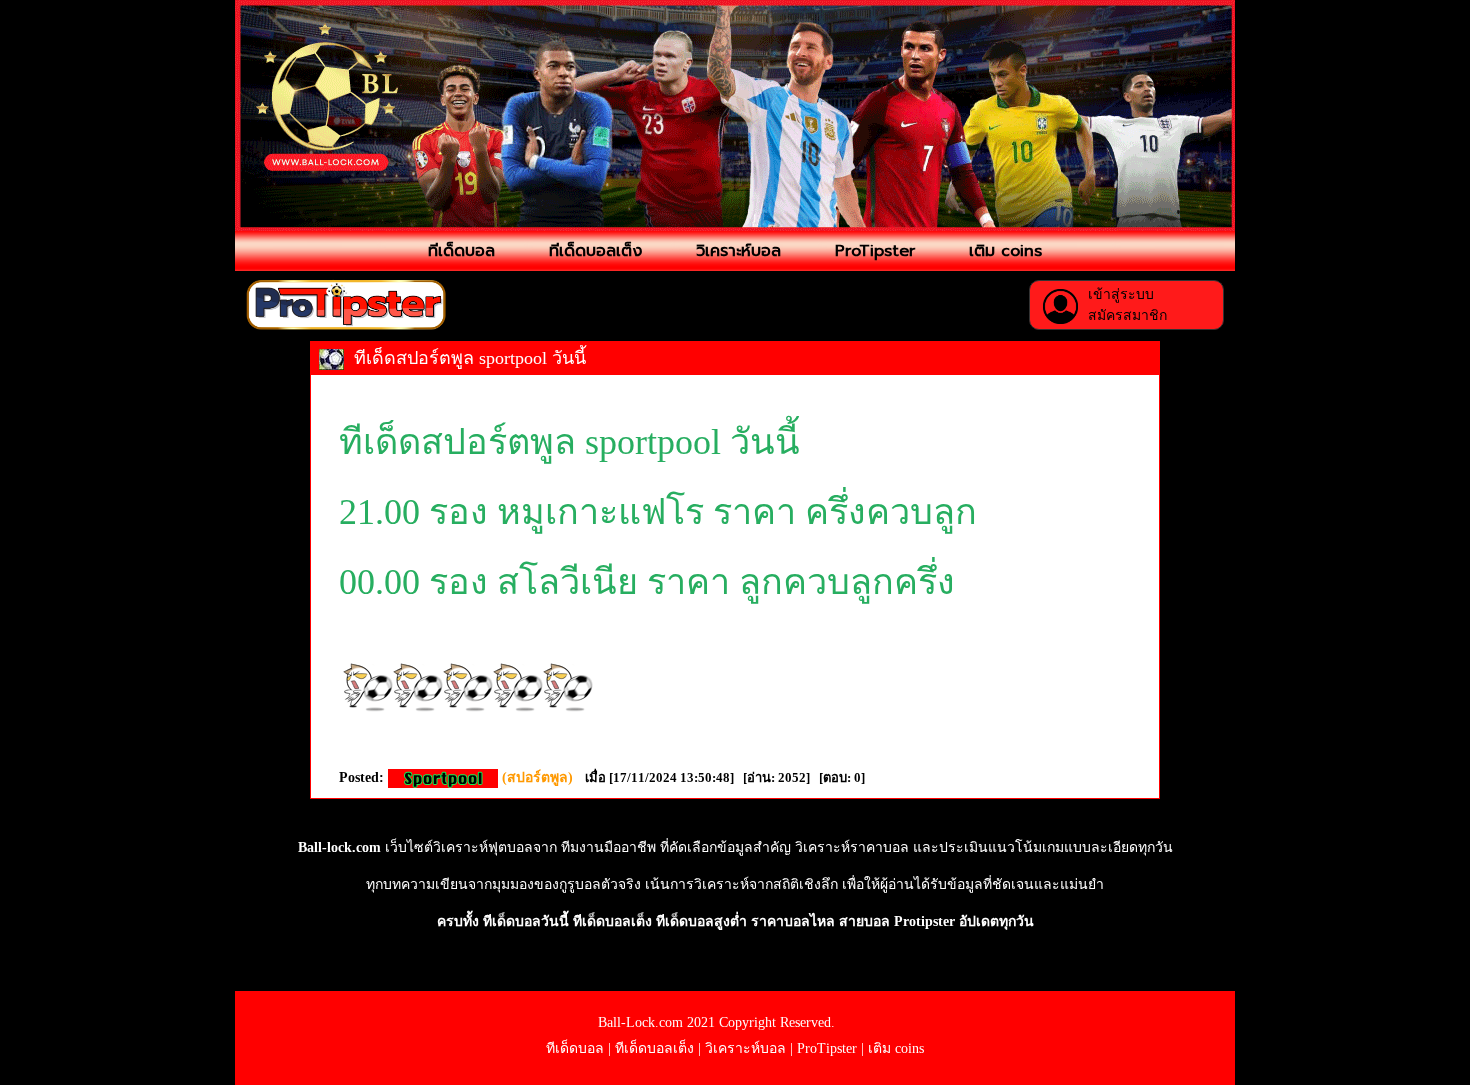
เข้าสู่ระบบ (1121, 294)
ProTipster (875, 251)
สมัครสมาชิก (1127, 315)
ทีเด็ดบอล (461, 251)
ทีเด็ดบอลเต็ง (595, 251)
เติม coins (1005, 251)
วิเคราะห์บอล (738, 251)
